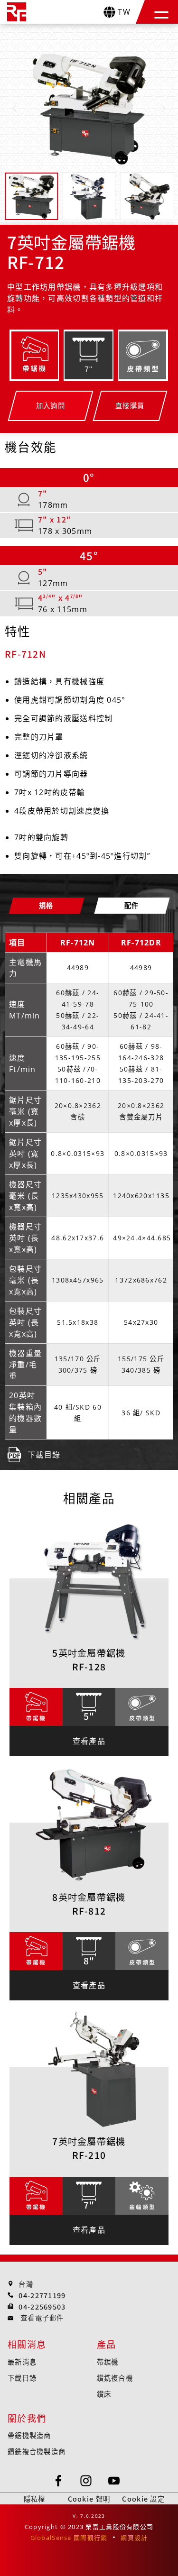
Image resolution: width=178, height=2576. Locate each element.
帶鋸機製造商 (29, 2435)
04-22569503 (42, 2306)
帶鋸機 (108, 2361)
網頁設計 (134, 2538)
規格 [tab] (46, 905)
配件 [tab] (132, 905)
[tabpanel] (89, 1199)
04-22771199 (42, 2295)
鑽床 (104, 2394)
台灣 (26, 2284)
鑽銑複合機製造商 (37, 2451)
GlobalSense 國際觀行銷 (69, 2538)
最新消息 (22, 2361)
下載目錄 (22, 2378)
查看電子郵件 (42, 2317)
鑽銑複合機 (115, 2378)
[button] (161, 12)
